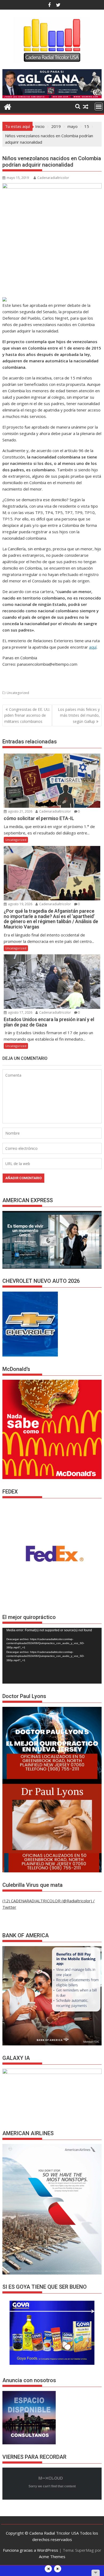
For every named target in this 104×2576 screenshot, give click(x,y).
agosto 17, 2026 (20, 1012)
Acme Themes (52, 2557)
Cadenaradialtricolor (53, 178)
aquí (93, 647)
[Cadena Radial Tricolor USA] (8, 106)
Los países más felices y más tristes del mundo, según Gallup (79, 715)
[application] (52, 1656)
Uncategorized (18, 693)
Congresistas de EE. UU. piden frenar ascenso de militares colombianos (27, 715)
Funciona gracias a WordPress (31, 2550)
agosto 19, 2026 (20, 904)
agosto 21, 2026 (20, 811)
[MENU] (99, 107)
